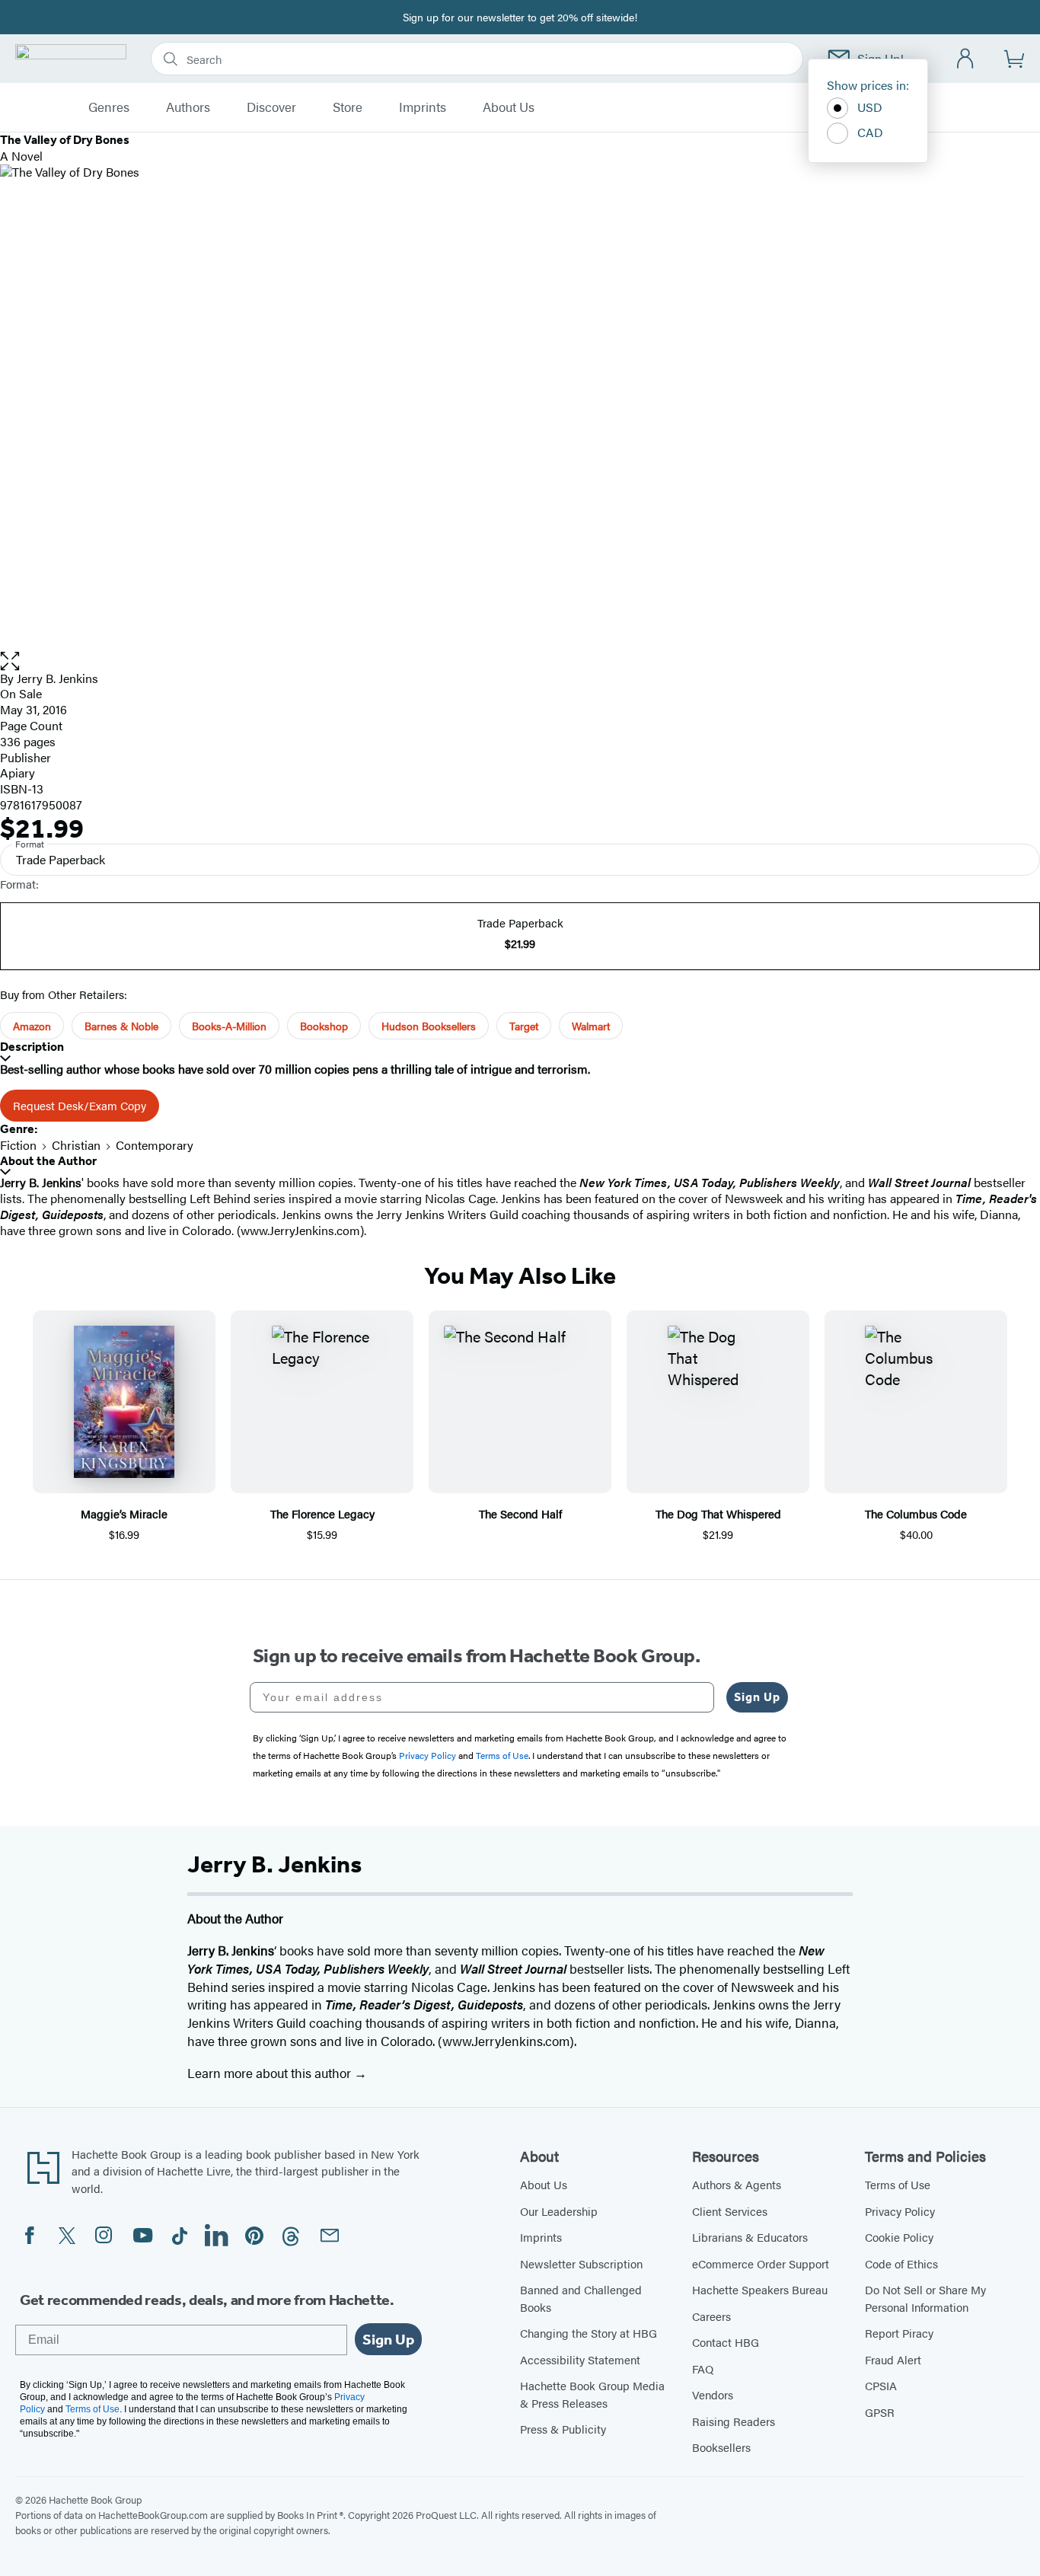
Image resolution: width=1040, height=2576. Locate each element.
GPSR (880, 2412)
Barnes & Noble (121, 1026)
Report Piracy (899, 2333)
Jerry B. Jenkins (57, 678)
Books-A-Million (229, 1026)
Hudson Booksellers (429, 1026)
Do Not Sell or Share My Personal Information (925, 2298)
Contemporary (155, 1145)
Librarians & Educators (750, 2237)
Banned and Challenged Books (581, 2298)
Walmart (591, 1026)
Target (524, 1026)
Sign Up (757, 1697)
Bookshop (324, 1026)
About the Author (48, 1161)
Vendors (713, 2394)
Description (32, 1047)
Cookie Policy (899, 2237)
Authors (188, 107)
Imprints (423, 107)
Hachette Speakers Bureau (760, 2289)
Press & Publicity (563, 2429)
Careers (711, 2316)
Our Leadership (559, 2211)
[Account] (966, 59)
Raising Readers (734, 2421)
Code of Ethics (901, 2263)
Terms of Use (898, 2184)
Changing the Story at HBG (589, 2333)
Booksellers (721, 2447)
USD (870, 107)
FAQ (703, 2369)
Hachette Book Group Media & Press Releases (592, 2394)
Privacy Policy (900, 2211)
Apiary (18, 772)
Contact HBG (726, 2342)
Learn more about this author (271, 2073)
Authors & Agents (737, 2184)
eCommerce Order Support (761, 2263)
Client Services (730, 2211)
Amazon (32, 1026)
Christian (76, 1145)
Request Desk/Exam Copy (80, 1105)
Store (348, 107)
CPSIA (881, 2385)
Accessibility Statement (580, 2359)
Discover (271, 107)
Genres (109, 107)
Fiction (18, 1145)
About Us (509, 107)
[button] (520, 661)
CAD (870, 132)
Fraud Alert (893, 2359)
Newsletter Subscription (581, 2263)
